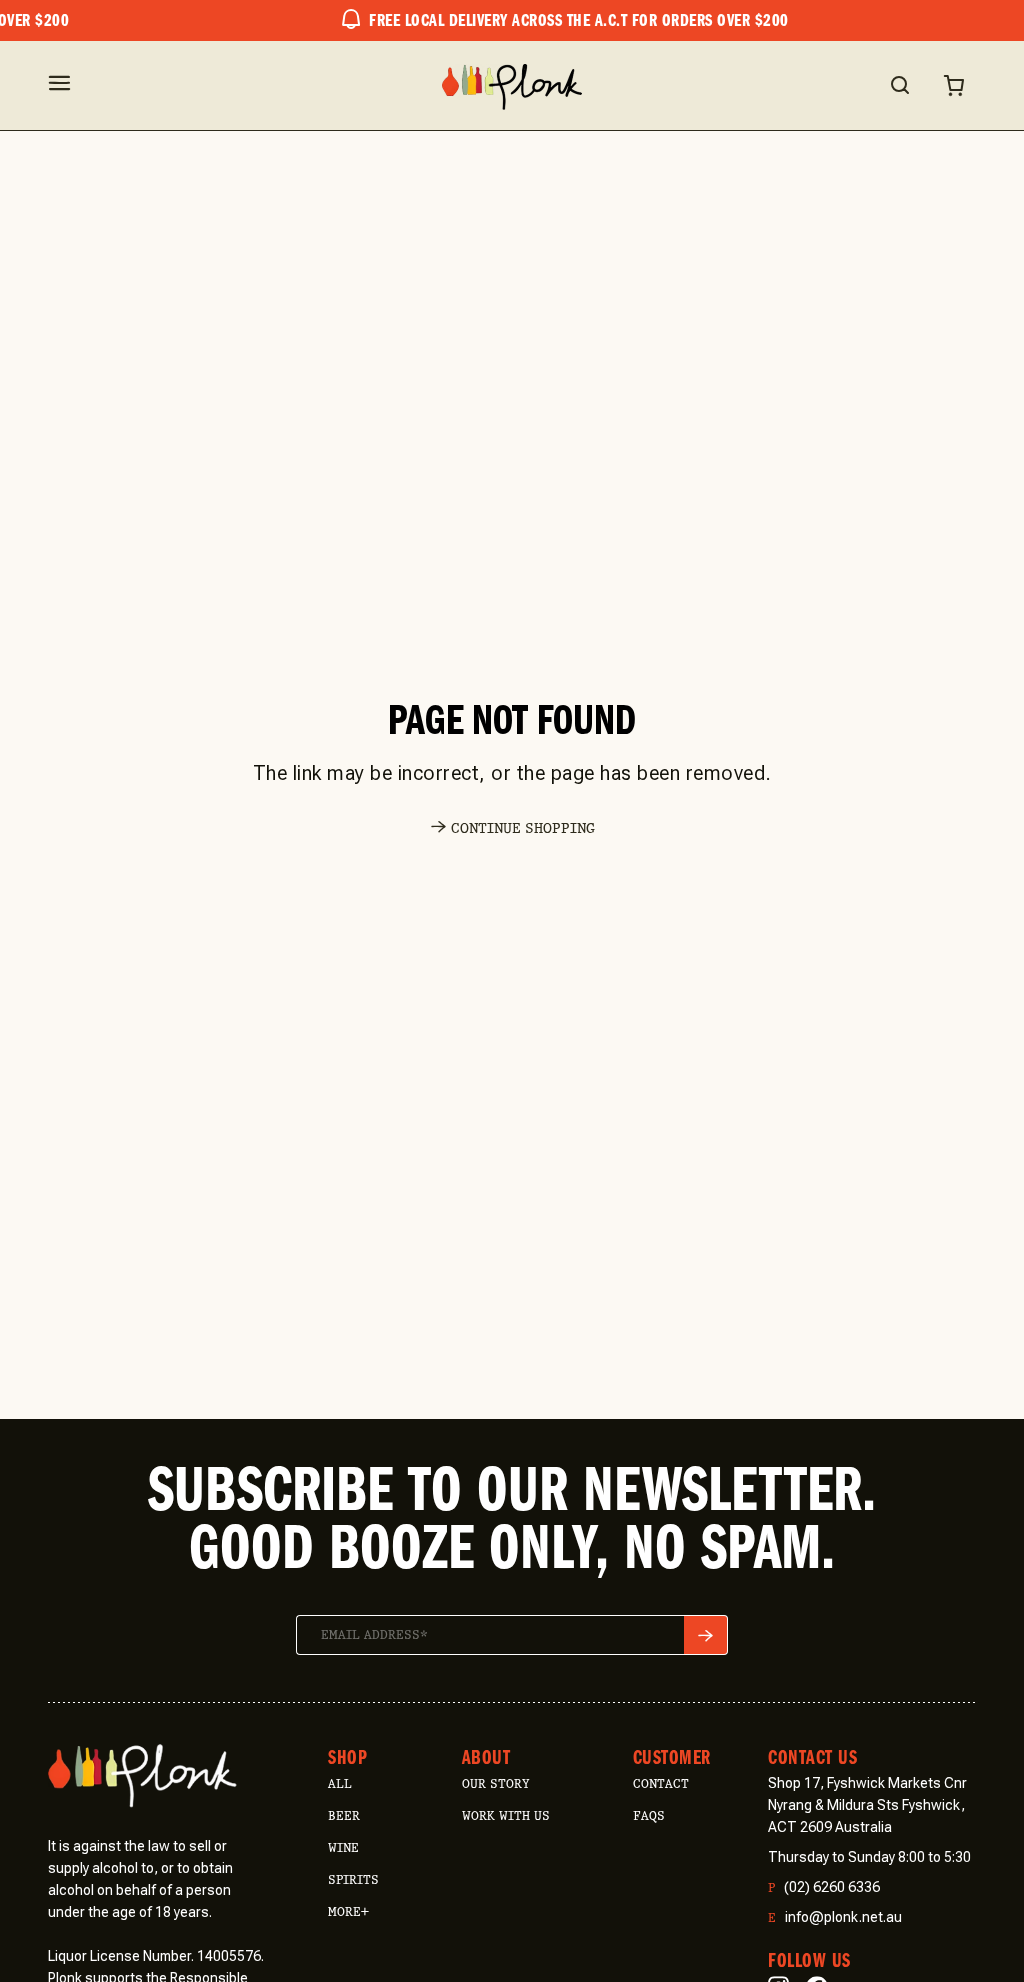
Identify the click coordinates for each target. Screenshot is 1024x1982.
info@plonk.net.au (835, 1917)
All (340, 1783)
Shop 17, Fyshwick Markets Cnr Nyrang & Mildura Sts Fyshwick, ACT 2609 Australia (867, 1805)
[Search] (899, 85)
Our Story (495, 1783)
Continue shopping (523, 828)
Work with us (506, 1815)
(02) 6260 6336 (824, 1887)
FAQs (649, 1815)
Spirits (353, 1879)
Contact (661, 1783)
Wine (343, 1847)
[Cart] (954, 85)
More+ (348, 1911)
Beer (344, 1815)
